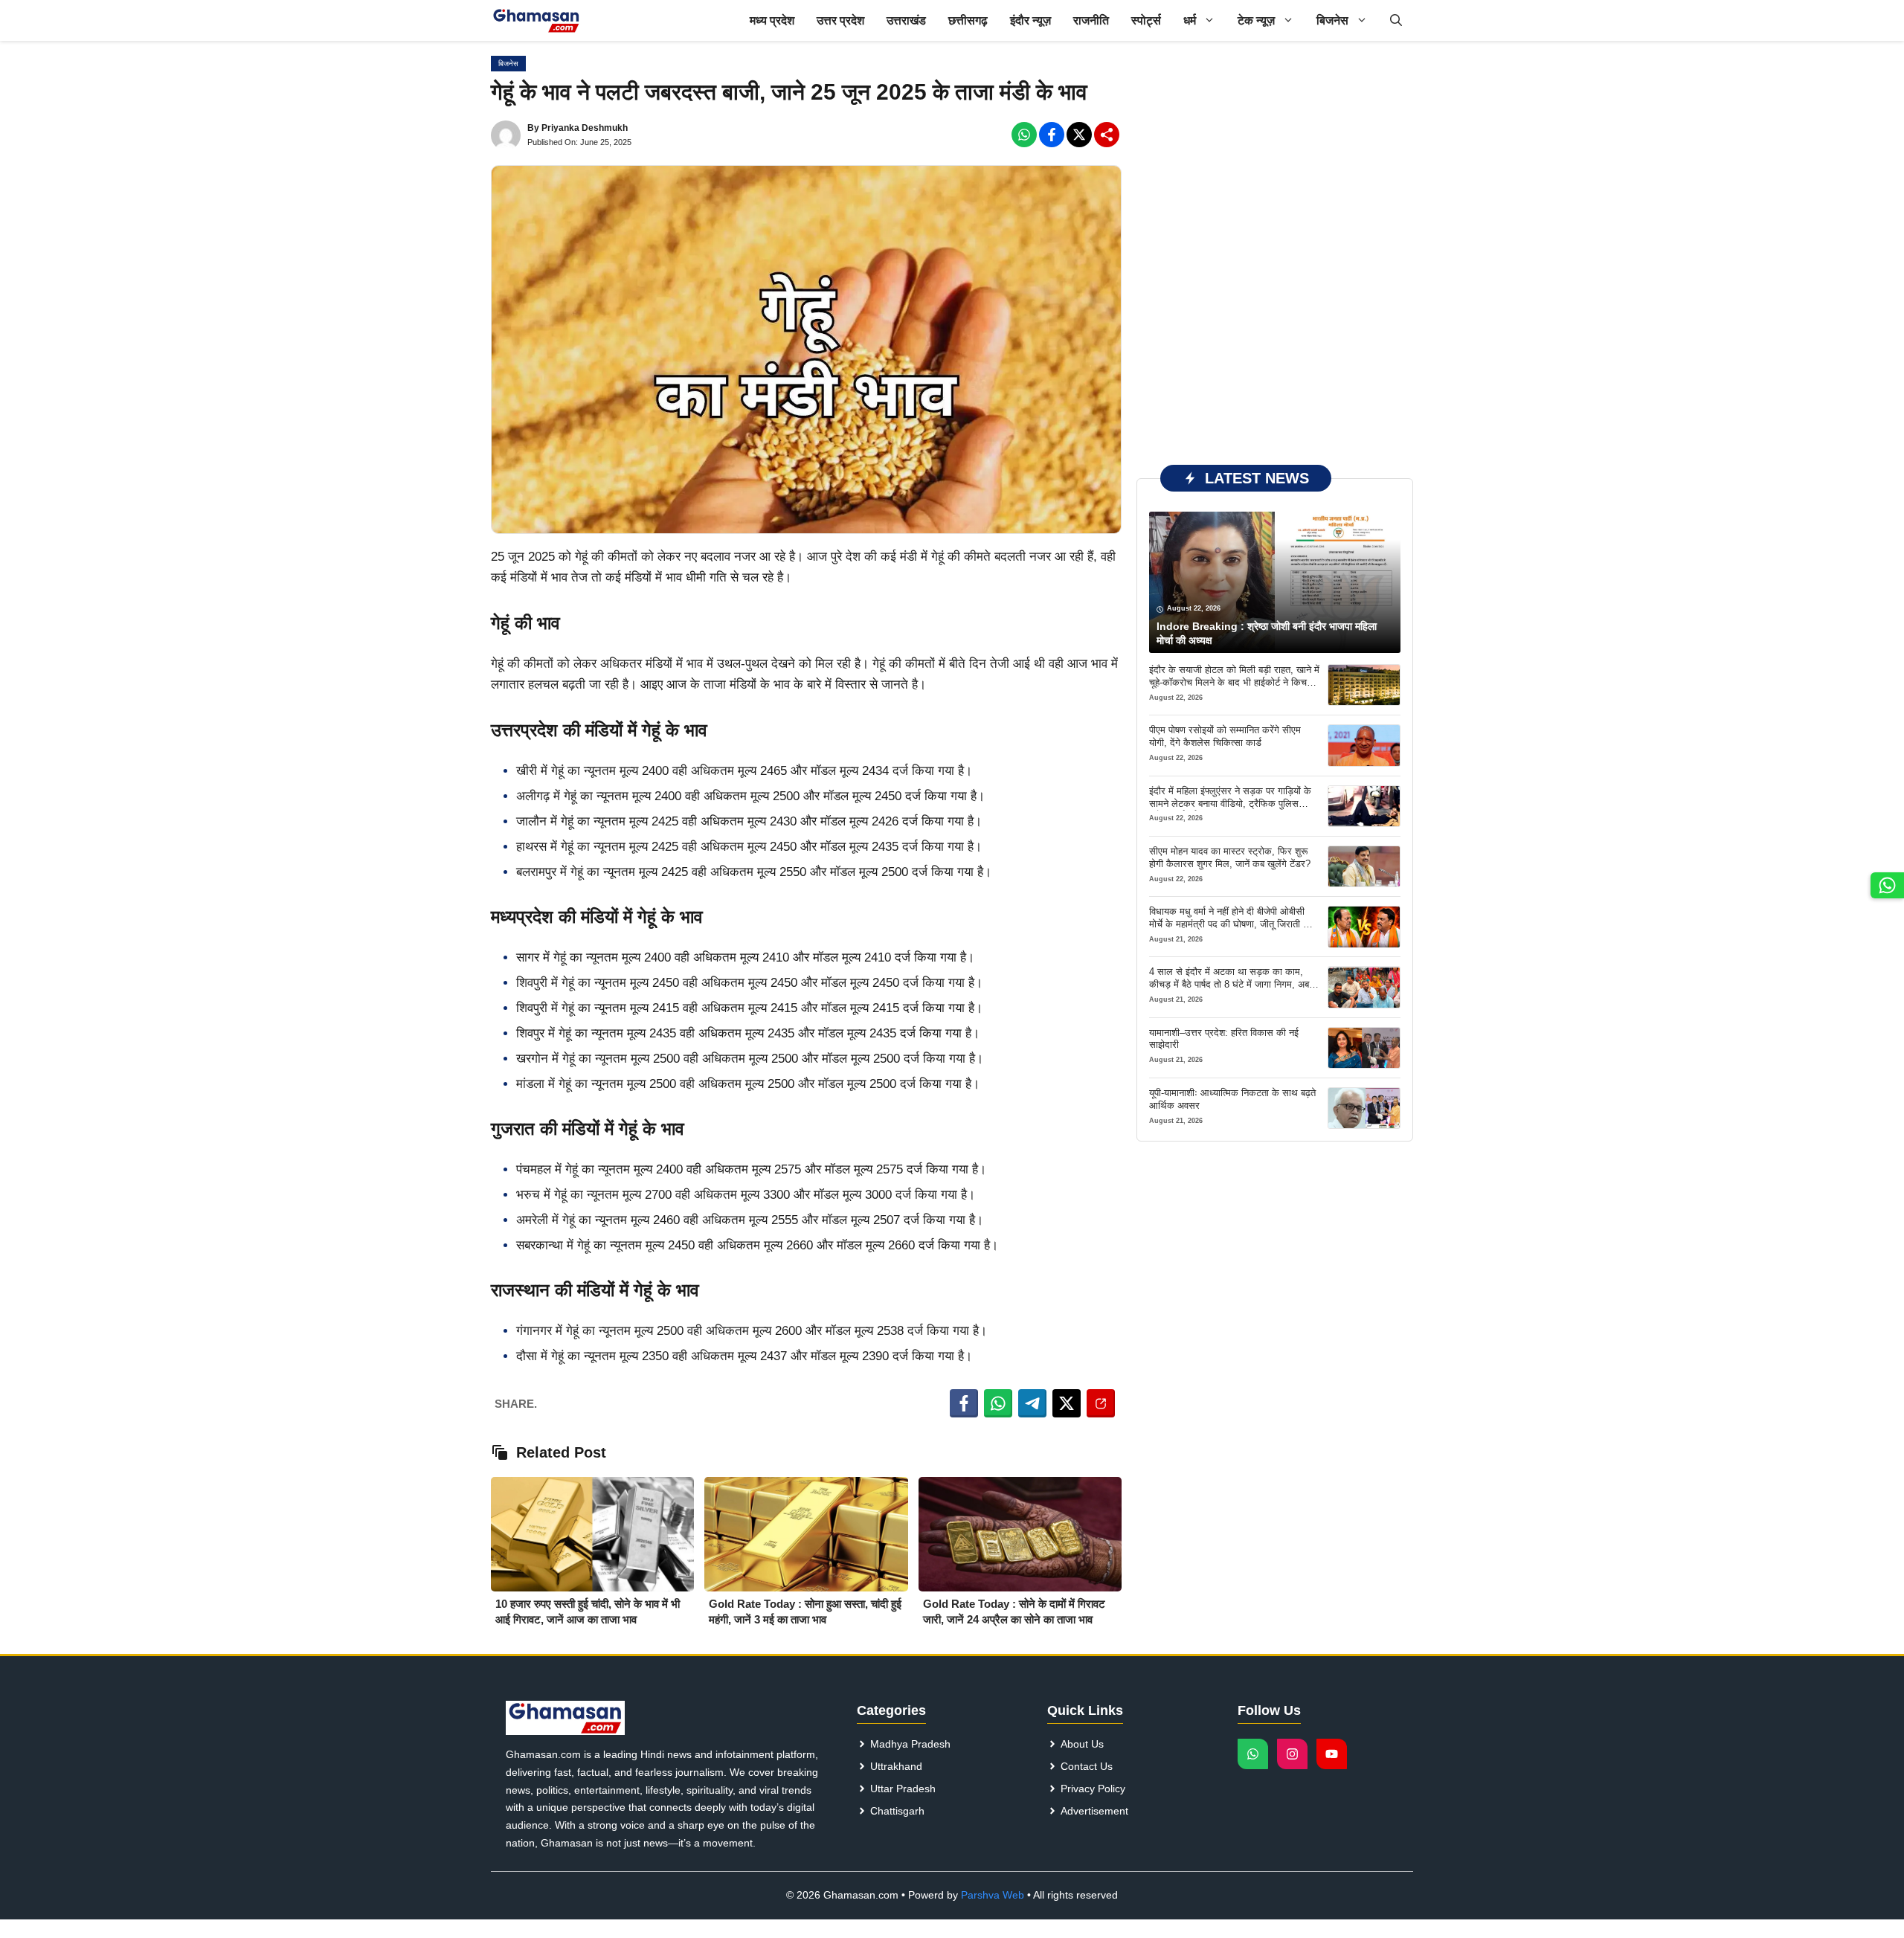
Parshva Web (993, 1895)
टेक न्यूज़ (1256, 20)
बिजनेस (1332, 20)
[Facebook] (1024, 135)
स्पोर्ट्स (1146, 20)
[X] (1079, 135)
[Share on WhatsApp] (998, 1403)
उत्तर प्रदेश (840, 20)
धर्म (1190, 20)
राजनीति (1091, 20)
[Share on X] (1067, 1403)
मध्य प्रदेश (772, 20)
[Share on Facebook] (964, 1403)
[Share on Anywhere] (1101, 1403)
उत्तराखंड (906, 20)
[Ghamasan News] (536, 20)
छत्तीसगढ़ (968, 20)
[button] (1396, 20)
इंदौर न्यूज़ (1030, 20)
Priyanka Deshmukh (585, 128)
